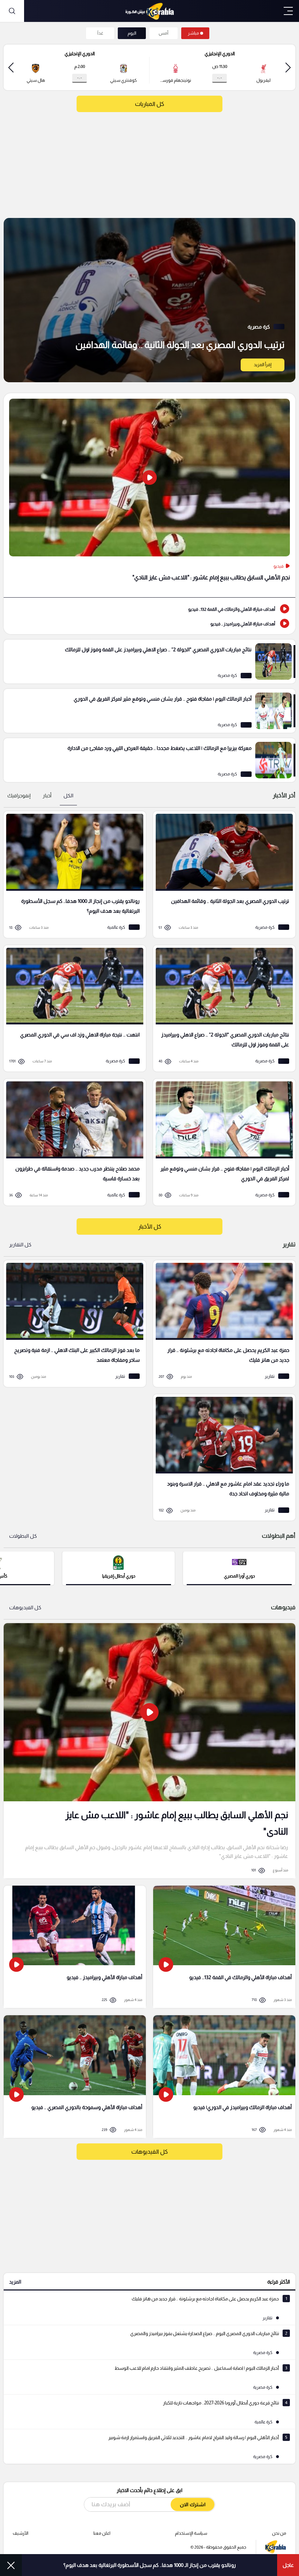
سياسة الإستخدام (191, 2533)
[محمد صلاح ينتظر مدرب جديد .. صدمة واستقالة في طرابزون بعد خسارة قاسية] (72, 1142)
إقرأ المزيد (263, 365)
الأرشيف (21, 2533)
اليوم (132, 33)
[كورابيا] (149, 11)
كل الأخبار (150, 1226)
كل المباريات (149, 104)
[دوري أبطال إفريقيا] (119, 1568)
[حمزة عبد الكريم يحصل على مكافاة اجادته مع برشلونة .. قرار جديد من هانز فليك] (222, 1324)
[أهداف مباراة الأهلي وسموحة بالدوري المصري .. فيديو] (75, 2076)
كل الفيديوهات (25, 1607)
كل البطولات (23, 1536)
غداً (100, 33)
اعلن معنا (102, 2533)
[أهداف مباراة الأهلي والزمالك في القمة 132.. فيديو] (149, 609)
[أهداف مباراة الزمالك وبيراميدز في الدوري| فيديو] (224, 2076)
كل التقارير (20, 1245)
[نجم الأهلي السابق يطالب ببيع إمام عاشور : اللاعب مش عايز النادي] (149, 495)
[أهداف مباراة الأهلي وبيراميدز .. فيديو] (149, 623)
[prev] (288, 67)
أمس (164, 33)
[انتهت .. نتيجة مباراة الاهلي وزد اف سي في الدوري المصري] (72, 1009)
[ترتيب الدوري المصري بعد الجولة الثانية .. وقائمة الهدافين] (149, 300)
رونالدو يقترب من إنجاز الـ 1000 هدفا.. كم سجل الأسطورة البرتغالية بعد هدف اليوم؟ (150, 2565)
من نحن (279, 2533)
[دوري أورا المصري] (239, 1568)
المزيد (15, 2282)
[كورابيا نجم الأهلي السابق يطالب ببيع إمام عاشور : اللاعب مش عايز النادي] (149, 1751)
